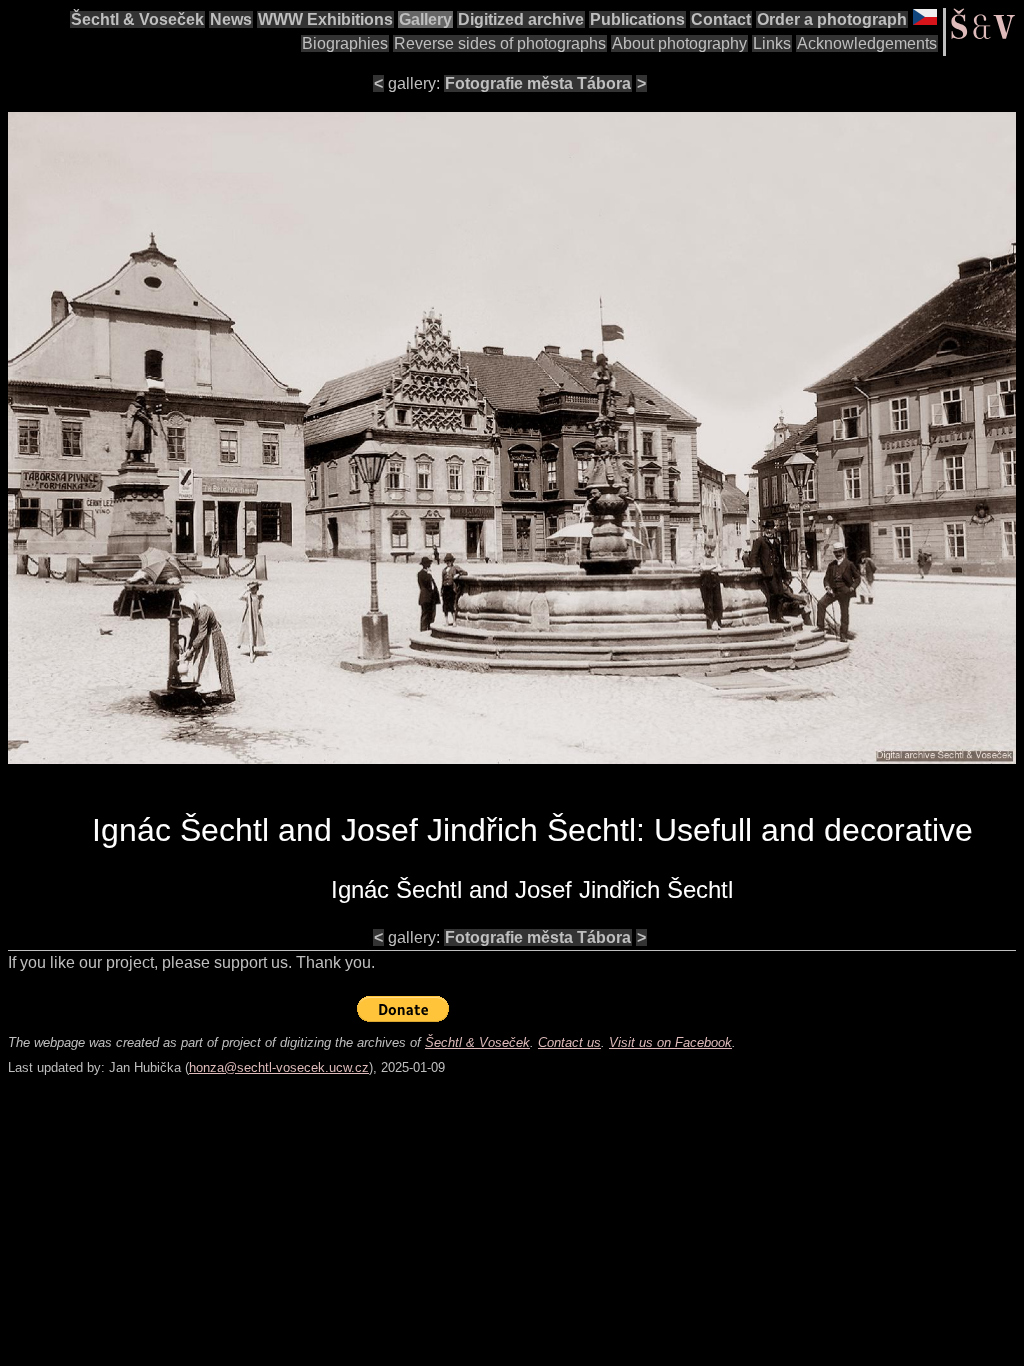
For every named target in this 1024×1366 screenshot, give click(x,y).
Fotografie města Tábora (538, 83)
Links (772, 43)
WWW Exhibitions (325, 19)
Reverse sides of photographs (500, 43)
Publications (637, 19)
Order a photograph (832, 19)
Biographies (345, 43)
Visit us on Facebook (670, 1042)
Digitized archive (521, 19)
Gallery (425, 19)
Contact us (569, 1042)
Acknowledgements (867, 43)
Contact (721, 19)
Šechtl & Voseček (137, 19)
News (231, 19)
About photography (679, 43)
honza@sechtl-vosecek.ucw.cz (279, 1067)
